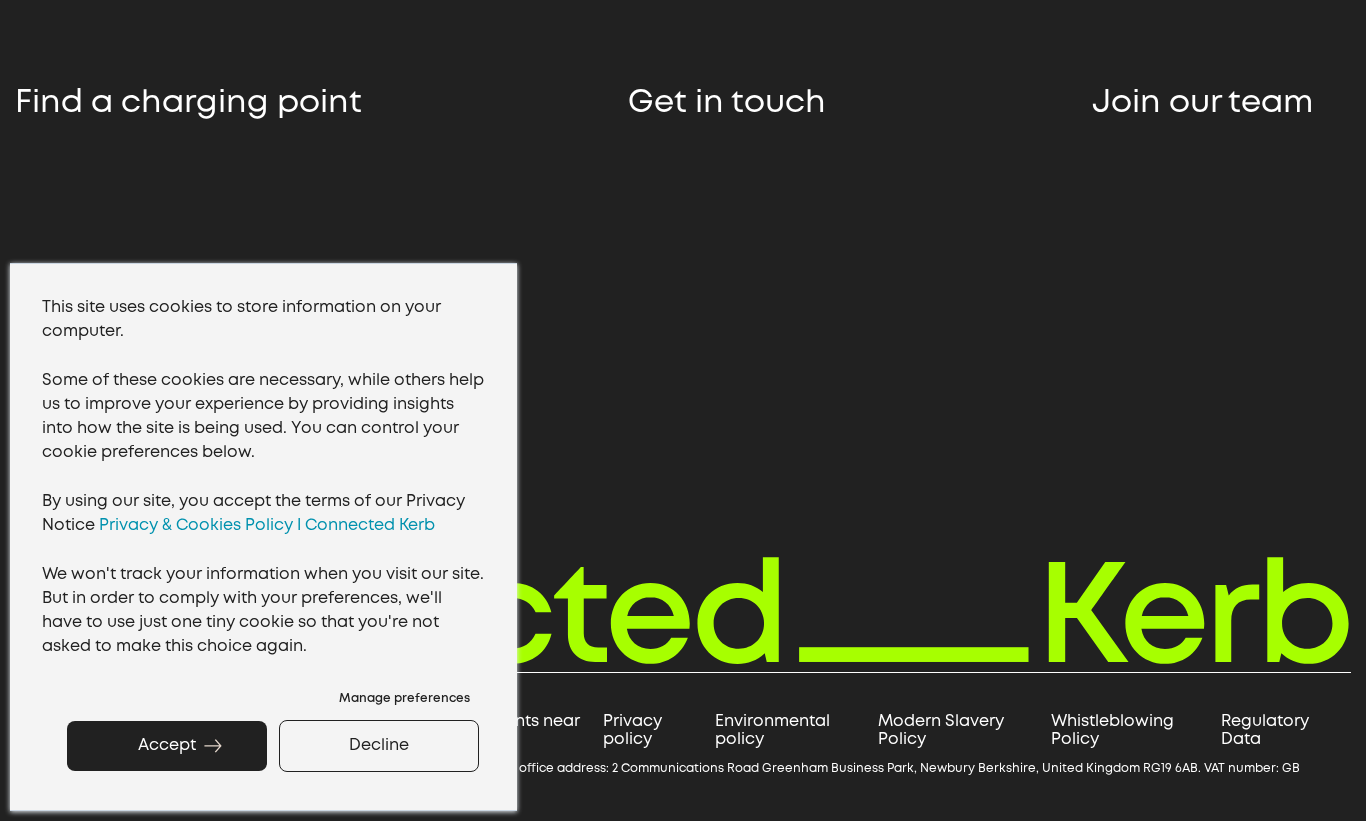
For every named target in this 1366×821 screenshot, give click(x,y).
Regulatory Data (1265, 730)
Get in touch (731, 103)
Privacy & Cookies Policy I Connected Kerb (267, 525)
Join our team (1206, 103)
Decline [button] (379, 745)
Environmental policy (772, 730)
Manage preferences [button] (404, 698)
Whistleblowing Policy (1112, 730)
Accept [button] (167, 745)
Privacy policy (632, 730)
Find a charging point (192, 103)
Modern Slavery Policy (941, 730)
